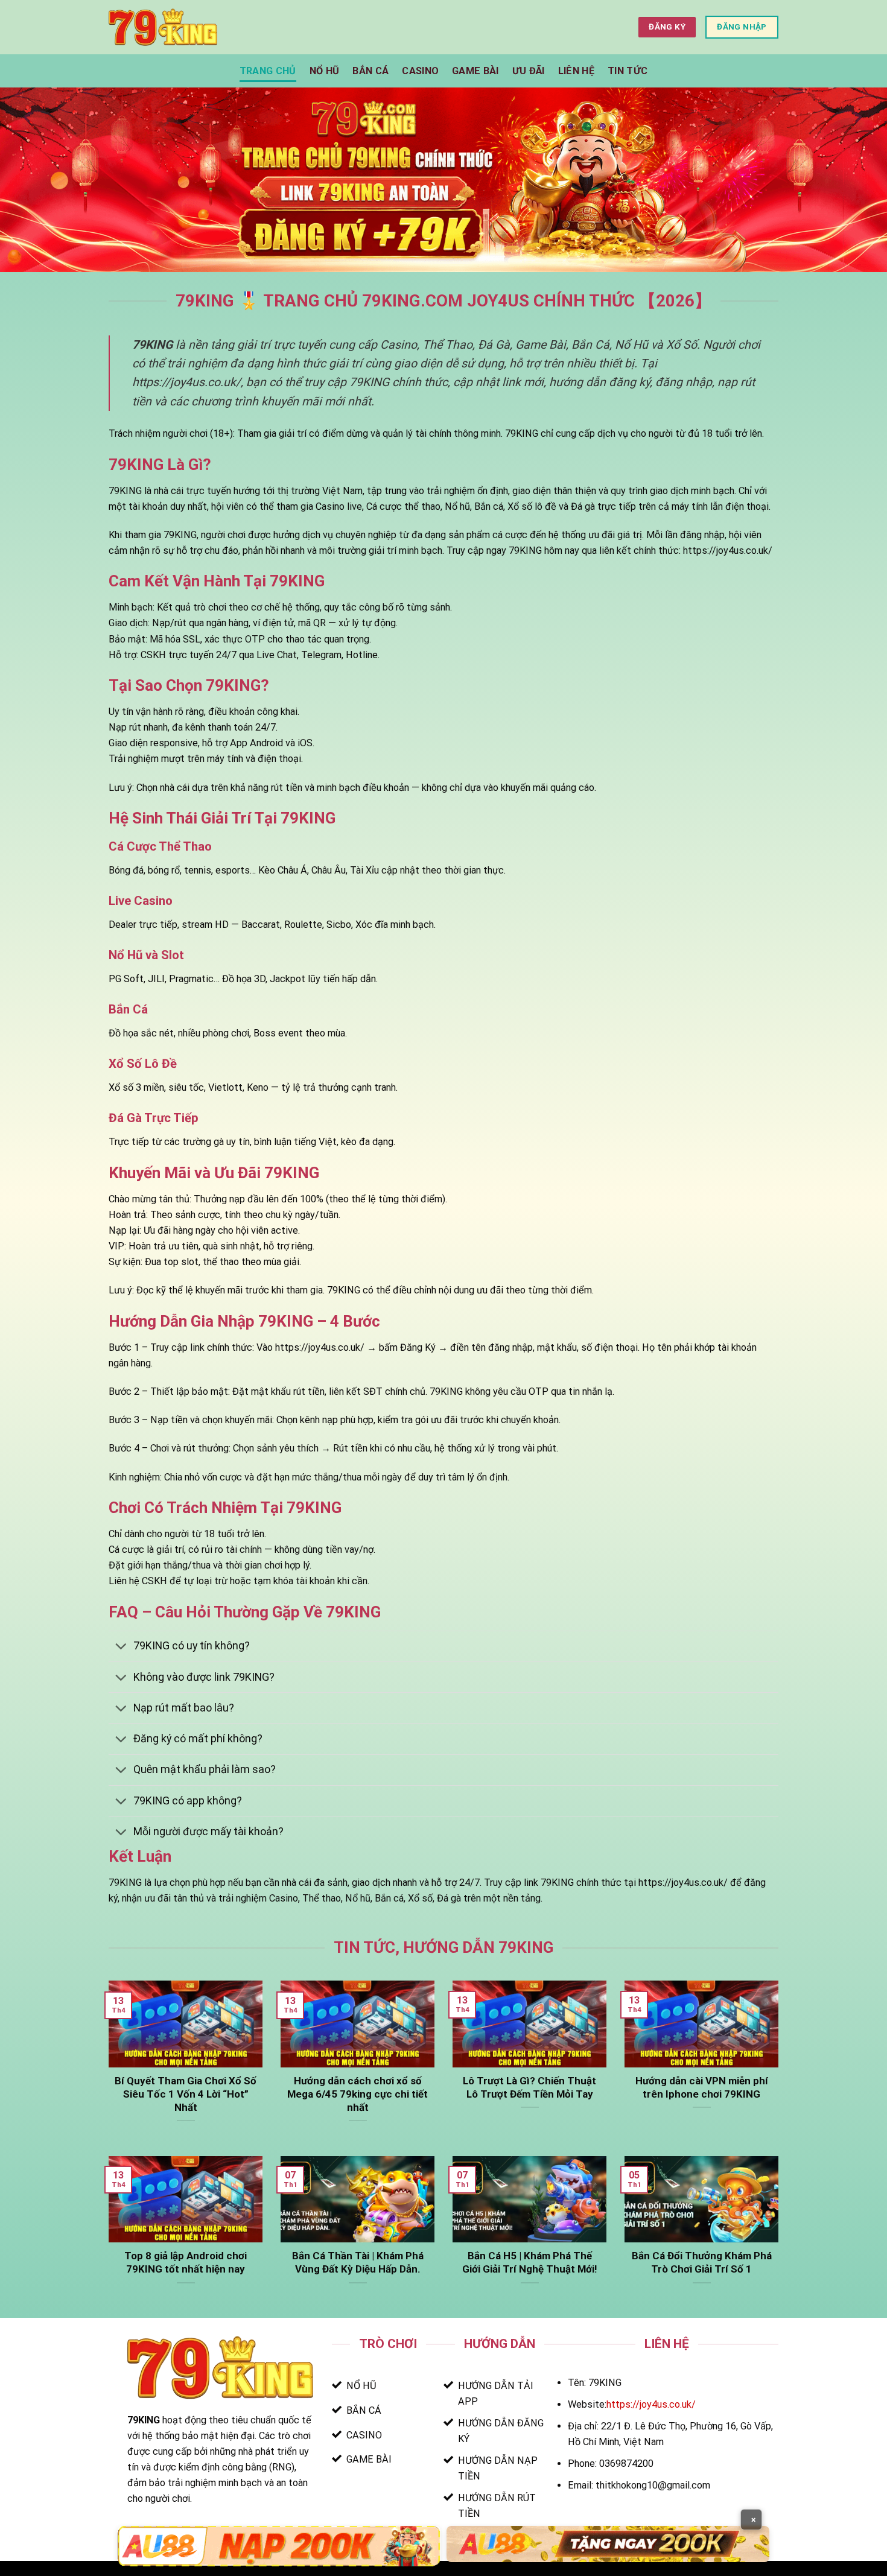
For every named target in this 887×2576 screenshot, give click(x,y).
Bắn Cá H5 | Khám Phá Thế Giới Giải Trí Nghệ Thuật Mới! (529, 2262)
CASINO (420, 71)
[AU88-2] (608, 2544)
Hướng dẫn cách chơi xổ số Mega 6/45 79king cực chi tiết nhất (358, 2094)
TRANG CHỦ (268, 71)
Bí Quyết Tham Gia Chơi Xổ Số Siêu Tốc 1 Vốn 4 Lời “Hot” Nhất (186, 2094)
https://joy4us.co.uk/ (651, 2404)
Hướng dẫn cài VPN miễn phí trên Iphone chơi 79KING (702, 2087)
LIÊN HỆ (576, 71)
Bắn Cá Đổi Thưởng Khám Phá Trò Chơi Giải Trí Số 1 (702, 2262)
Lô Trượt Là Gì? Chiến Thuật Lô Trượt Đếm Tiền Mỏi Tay (529, 2087)
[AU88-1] (279, 2546)
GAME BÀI (475, 71)
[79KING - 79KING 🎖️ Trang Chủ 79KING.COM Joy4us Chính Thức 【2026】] (163, 27)
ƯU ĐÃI (529, 71)
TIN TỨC (628, 71)
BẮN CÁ (370, 71)
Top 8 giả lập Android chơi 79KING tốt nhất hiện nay (186, 2262)
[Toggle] (121, 1648)
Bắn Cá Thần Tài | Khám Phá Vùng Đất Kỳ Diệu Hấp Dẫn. (358, 2262)
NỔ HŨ (325, 71)
